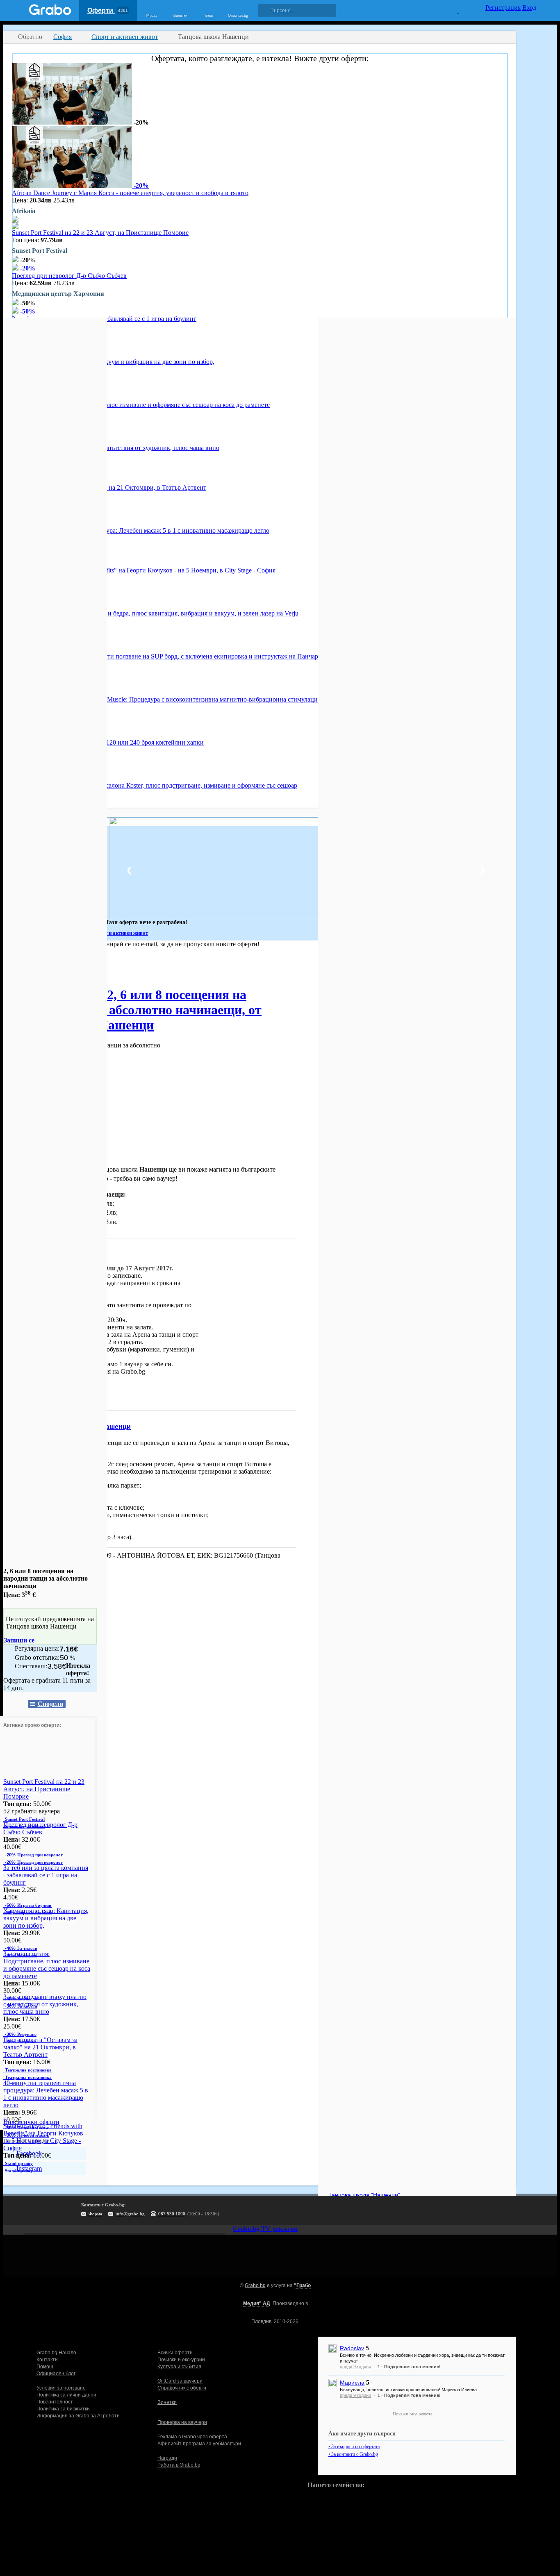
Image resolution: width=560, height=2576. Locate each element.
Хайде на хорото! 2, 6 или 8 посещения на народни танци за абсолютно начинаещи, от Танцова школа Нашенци (132, 1010)
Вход (529, 8)
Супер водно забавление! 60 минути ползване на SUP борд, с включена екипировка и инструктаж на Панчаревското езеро (184, 656)
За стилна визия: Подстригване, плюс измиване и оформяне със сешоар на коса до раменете (141, 405)
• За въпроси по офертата (354, 2447)
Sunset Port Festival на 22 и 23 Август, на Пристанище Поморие (100, 233)
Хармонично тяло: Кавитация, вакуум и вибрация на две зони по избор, (113, 362)
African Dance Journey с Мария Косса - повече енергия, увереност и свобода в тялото (130, 193)
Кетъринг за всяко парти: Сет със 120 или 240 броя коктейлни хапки (108, 742)
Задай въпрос (33, 1398)
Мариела (352, 2383)
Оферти (108, 10)
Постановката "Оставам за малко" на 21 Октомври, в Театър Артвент (109, 487)
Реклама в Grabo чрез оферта (192, 2437)
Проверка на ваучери (182, 2422)
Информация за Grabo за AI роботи (78, 2416)
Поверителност (55, 2402)
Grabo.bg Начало (56, 2353)
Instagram (28, 2168)
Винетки (167, 2402)
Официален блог (56, 2374)
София (13, 967)
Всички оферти (175, 2353)
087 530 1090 (172, 2214)
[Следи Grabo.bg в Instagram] (277, 2210)
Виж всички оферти (31, 2122)
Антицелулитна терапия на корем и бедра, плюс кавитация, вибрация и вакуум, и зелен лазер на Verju (155, 613)
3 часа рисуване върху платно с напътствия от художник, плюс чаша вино (116, 448)
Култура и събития (179, 2367)
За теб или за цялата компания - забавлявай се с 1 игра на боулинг (46, 1875)
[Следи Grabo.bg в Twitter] (294, 2210)
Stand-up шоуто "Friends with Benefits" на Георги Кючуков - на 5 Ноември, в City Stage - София (144, 570)
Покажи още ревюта (413, 2414)
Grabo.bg (255, 2285)
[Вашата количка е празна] (453, 9)
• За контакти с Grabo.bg (353, 2454)
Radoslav (352, 2348)
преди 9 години (355, 2367)
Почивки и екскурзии (181, 2360)
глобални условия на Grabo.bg (103, 1371)
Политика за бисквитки (63, 2409)
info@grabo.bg (130, 2214)
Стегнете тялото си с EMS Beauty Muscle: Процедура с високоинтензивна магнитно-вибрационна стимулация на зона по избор (190, 699)
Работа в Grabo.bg (179, 2465)
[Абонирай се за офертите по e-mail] (260, 2210)
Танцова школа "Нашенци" (364, 2195)
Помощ (45, 2367)
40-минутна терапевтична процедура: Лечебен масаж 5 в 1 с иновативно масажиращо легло (141, 530)
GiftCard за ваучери (180, 2381)
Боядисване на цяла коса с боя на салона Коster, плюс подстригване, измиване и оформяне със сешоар (155, 785)
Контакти (47, 2360)
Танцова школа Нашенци (90, 1427)
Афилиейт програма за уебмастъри (199, 2444)
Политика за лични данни (66, 2395)
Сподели (50, 1704)
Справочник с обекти (182, 2388)
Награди (167, 2458)
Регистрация (503, 8)
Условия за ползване (61, 2388)
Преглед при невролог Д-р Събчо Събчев (69, 276)
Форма (95, 2214)
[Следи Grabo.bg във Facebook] (311, 2210)
